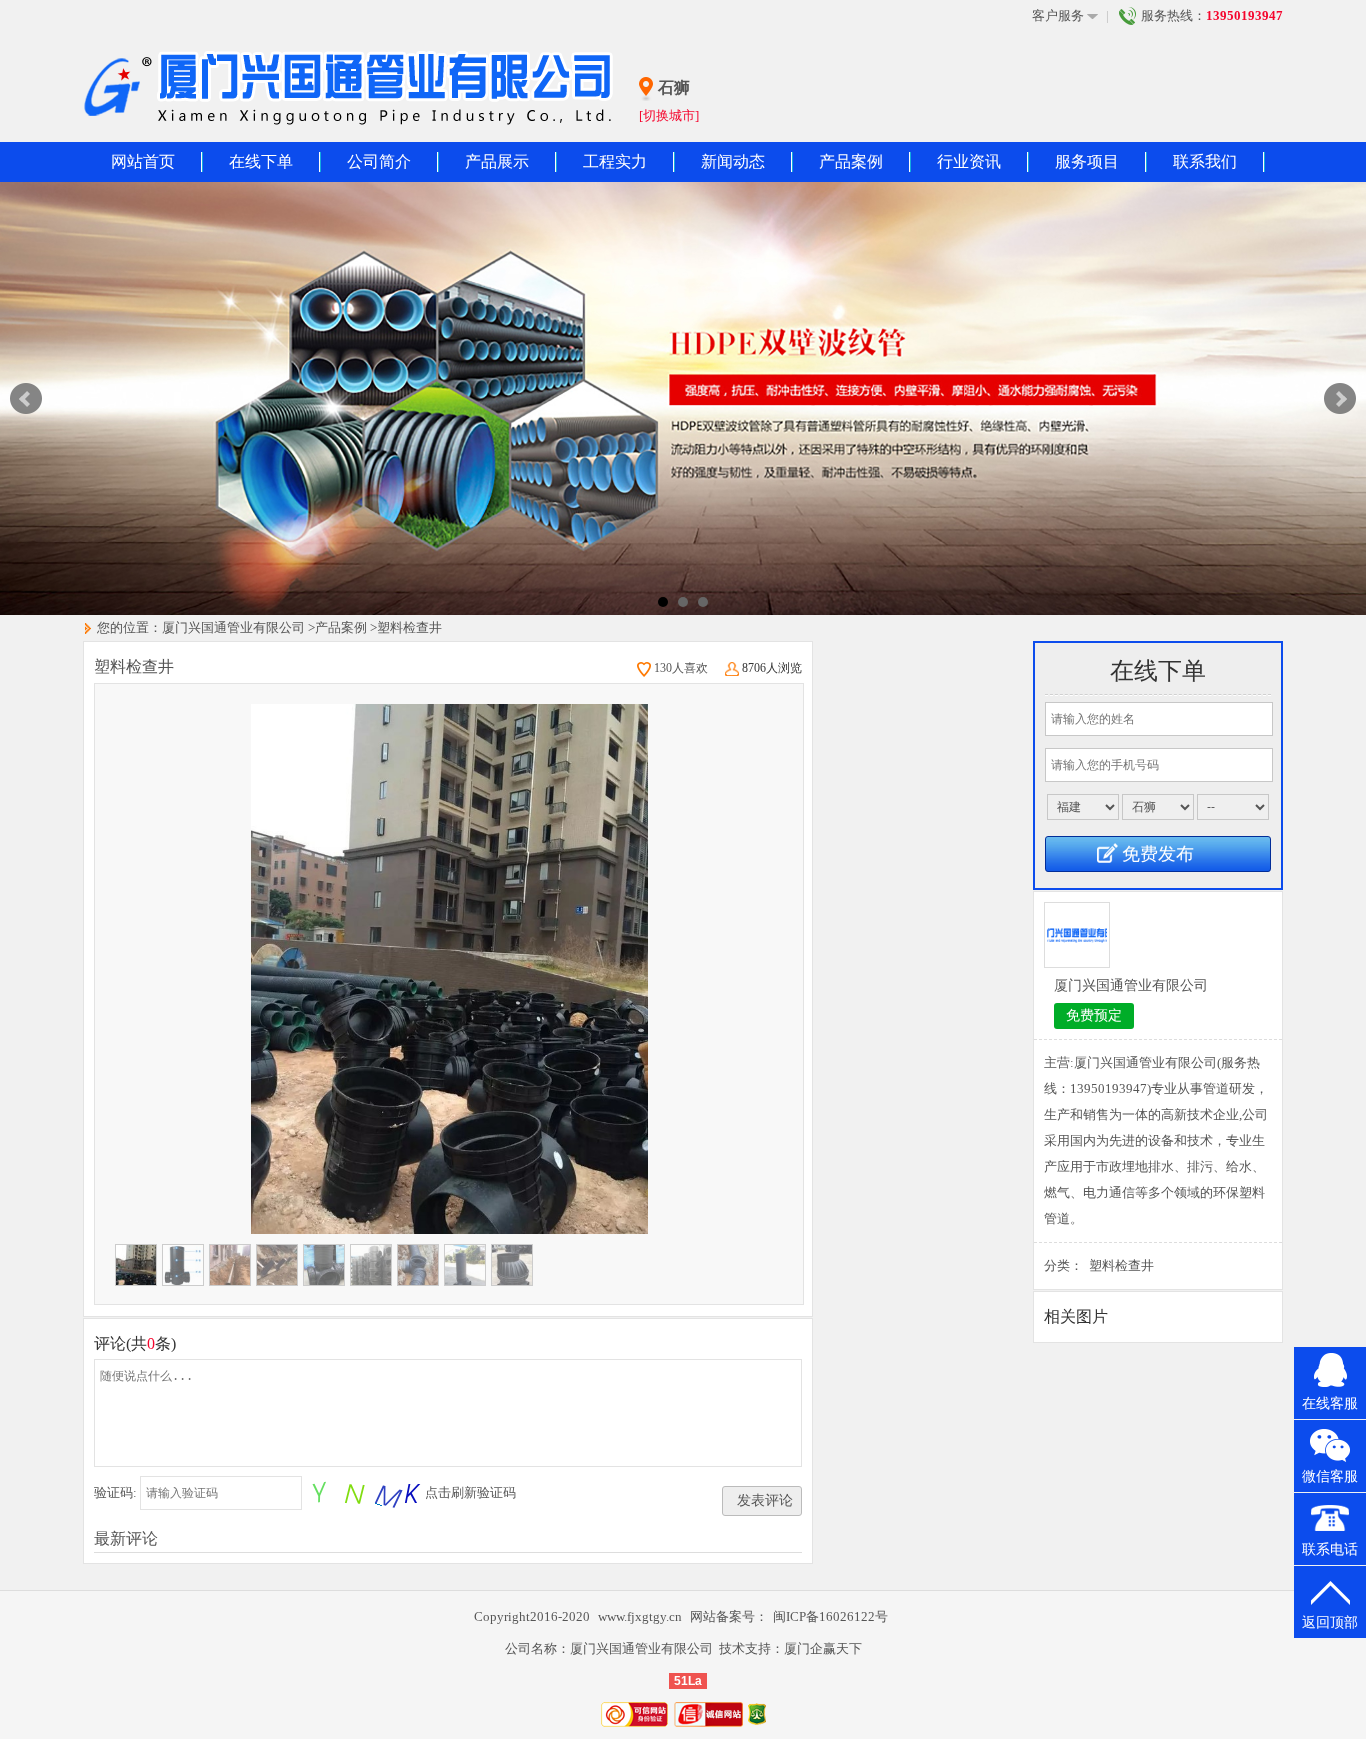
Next (1340, 399)
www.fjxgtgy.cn (641, 1616)
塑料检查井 (409, 627)
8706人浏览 (772, 668)
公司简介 (379, 161)
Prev (26, 399)
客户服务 (1058, 15)
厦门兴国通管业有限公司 (233, 627)
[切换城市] (669, 115)
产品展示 (497, 161)
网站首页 (143, 161)
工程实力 (615, 161)
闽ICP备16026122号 (830, 1616)
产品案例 (851, 161)
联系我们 (1205, 161)
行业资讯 (969, 161)
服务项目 (1087, 161)
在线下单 (261, 161)
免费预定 (1094, 1015)
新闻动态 (733, 161)
